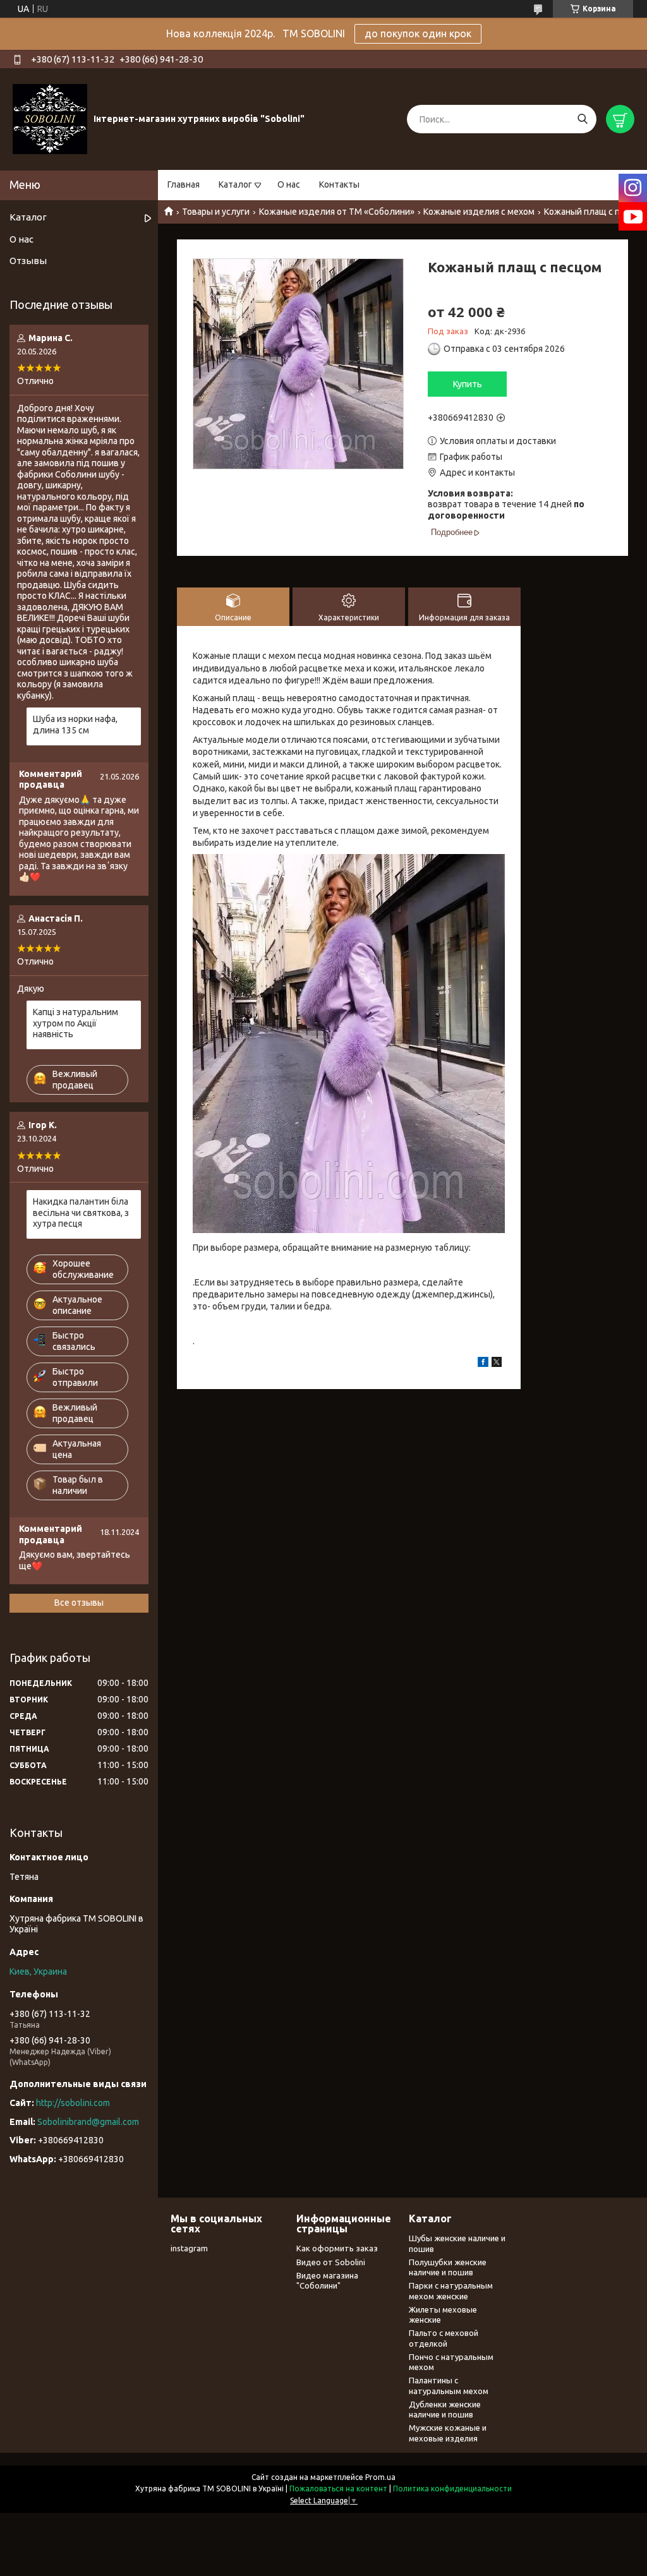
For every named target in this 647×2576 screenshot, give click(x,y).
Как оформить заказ (337, 2248)
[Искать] (582, 119)
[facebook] (483, 1364)
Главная (184, 184)
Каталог (235, 184)
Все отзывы (79, 1603)
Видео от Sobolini (331, 2262)
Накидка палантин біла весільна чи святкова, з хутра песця (81, 1213)
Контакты (339, 184)
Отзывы (28, 261)
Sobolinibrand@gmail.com (88, 2122)
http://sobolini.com (73, 2103)
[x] (497, 1364)
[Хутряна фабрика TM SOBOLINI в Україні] (50, 119)
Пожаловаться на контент (338, 2489)
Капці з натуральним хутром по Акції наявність (76, 1023)
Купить (468, 384)
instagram (189, 2248)
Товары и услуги (216, 212)
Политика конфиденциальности (452, 2489)
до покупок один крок (418, 33)
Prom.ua (380, 2477)
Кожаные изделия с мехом (479, 212)
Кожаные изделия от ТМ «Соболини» (337, 212)
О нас (289, 184)
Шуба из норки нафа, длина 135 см (75, 725)
